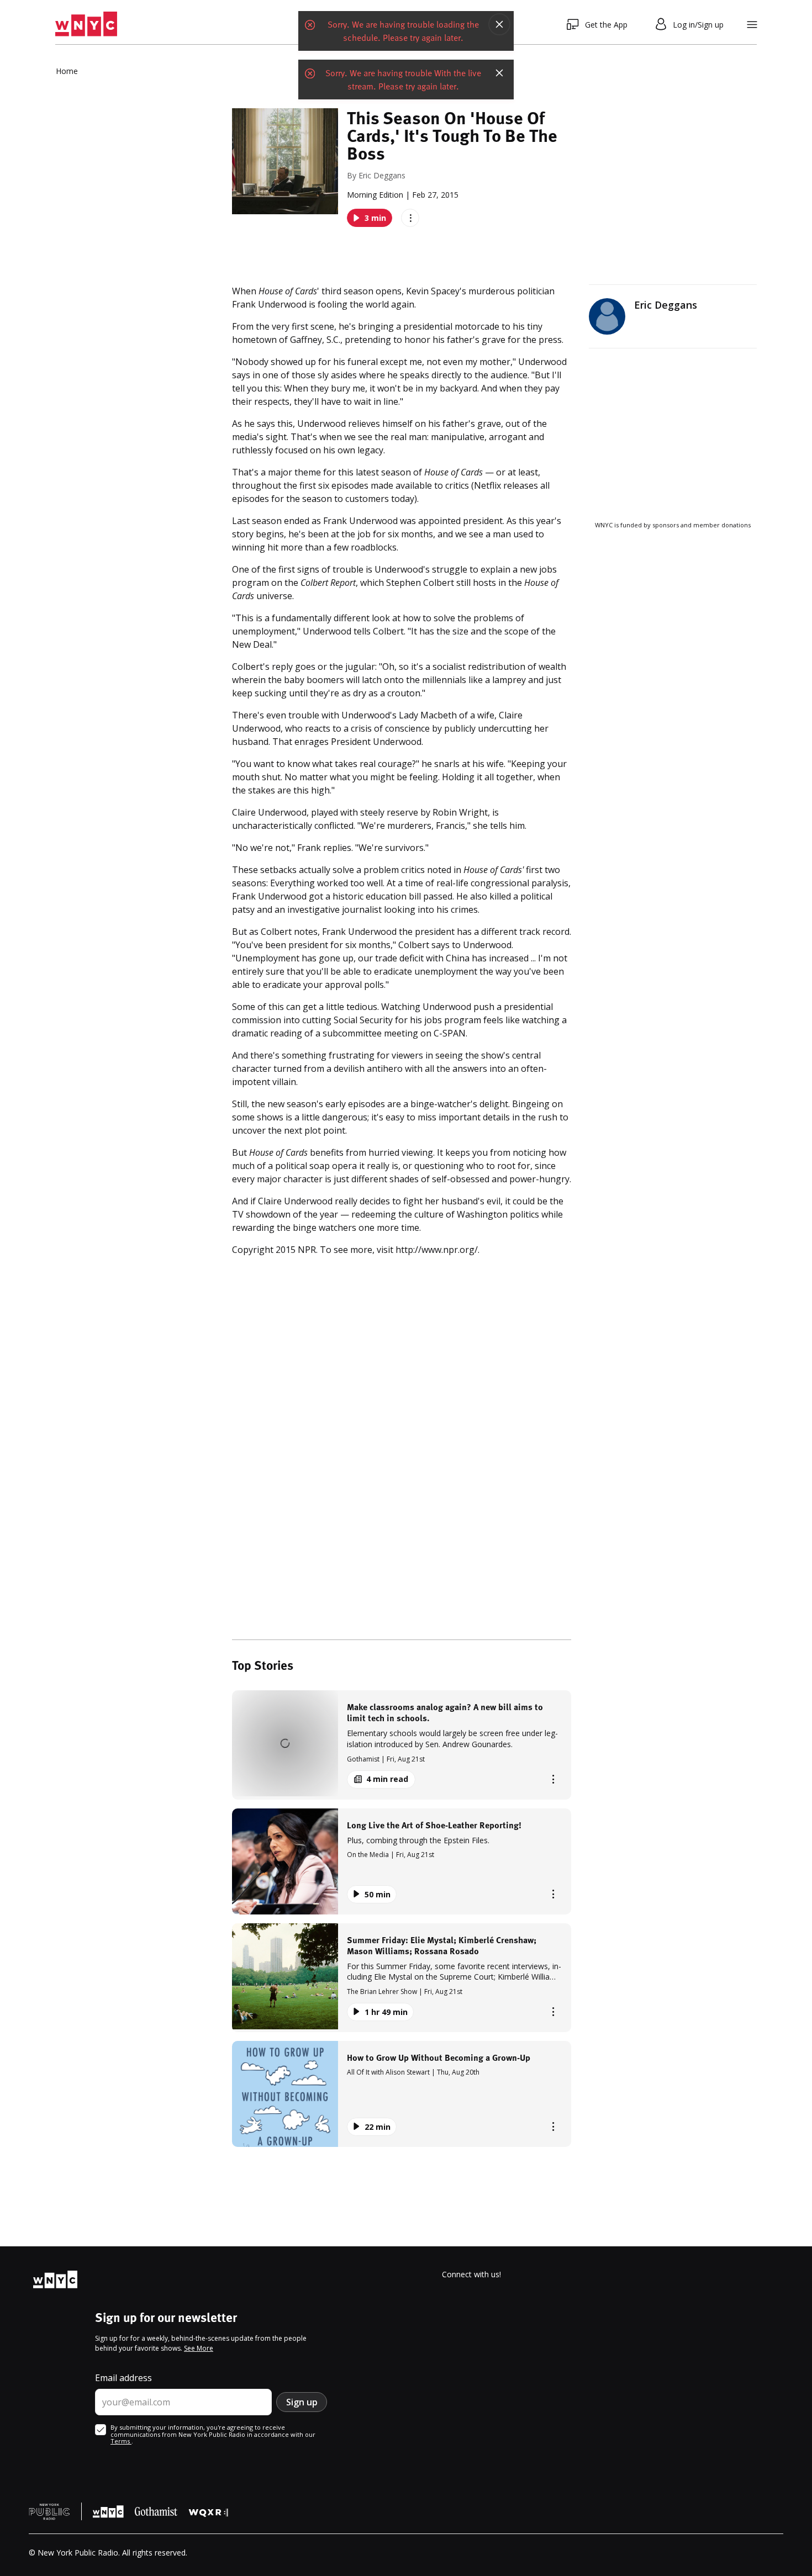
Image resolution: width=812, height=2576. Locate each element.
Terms (121, 2441)
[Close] (499, 24)
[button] (402, 1745)
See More (199, 2348)
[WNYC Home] (86, 24)
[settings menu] (752, 25)
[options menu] (410, 218)
